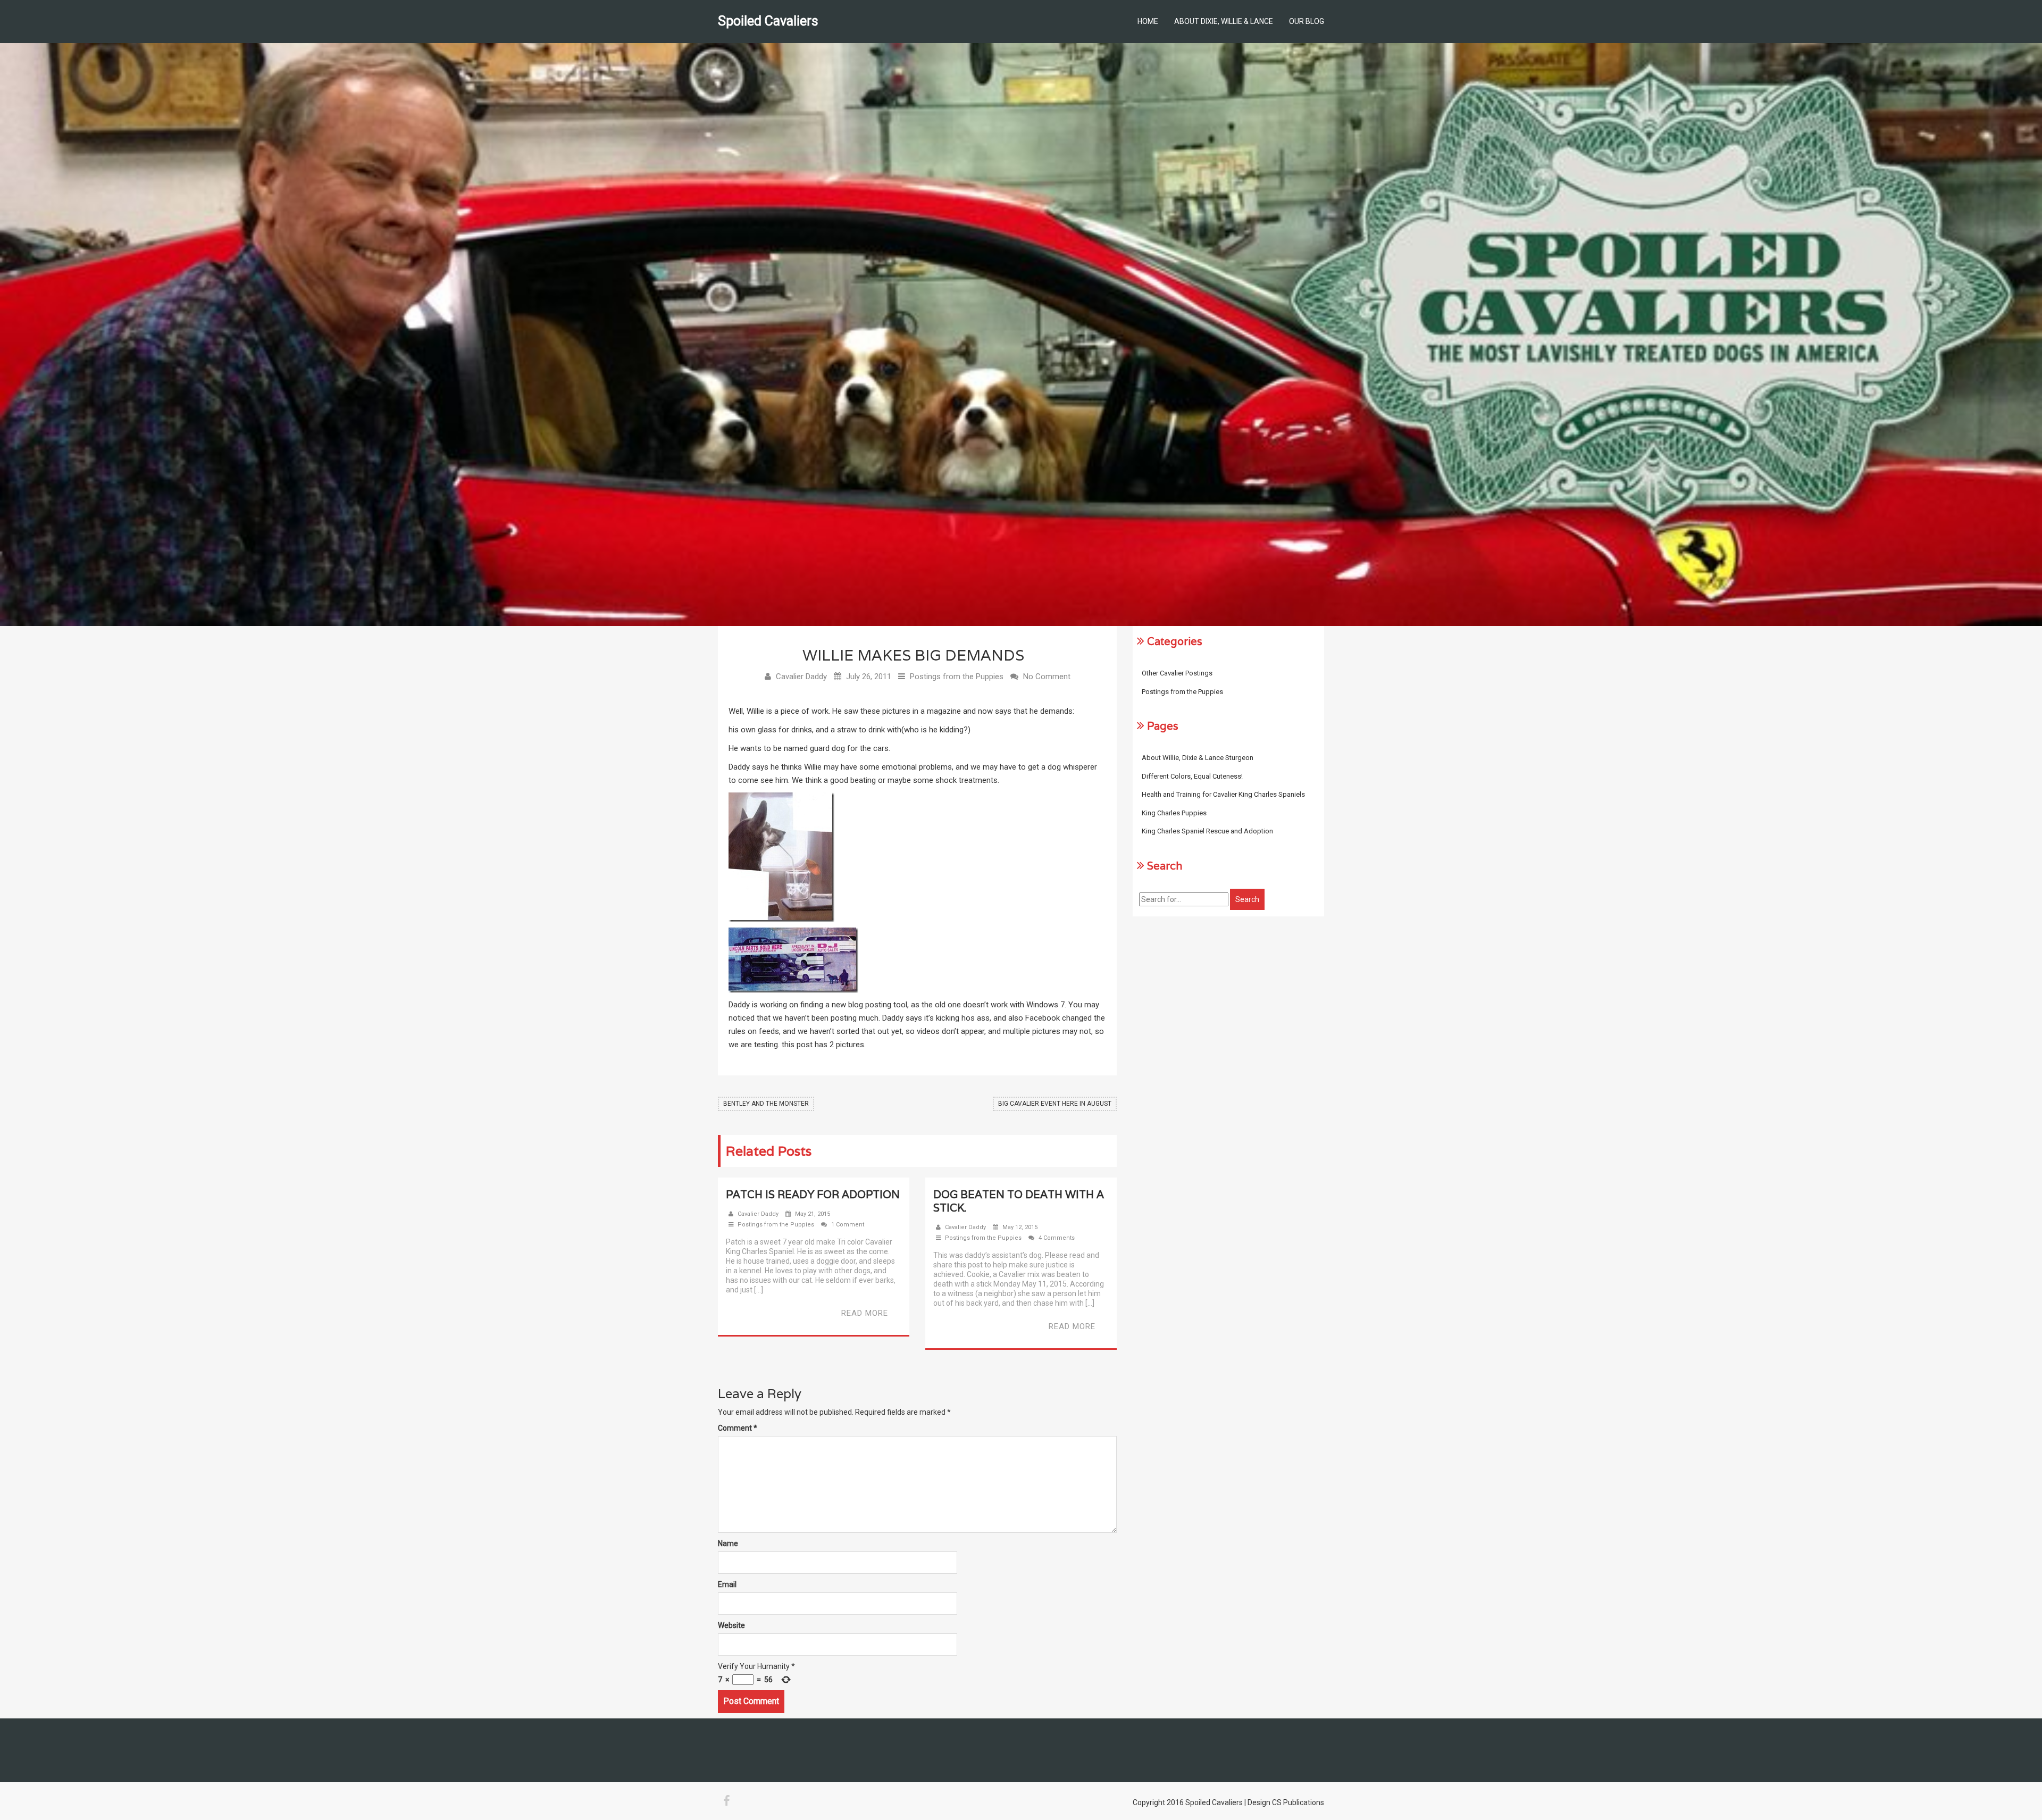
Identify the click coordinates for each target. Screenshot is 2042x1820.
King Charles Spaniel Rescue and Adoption (1207, 831)
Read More (865, 1313)
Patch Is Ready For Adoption (813, 1195)
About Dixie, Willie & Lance (1224, 21)
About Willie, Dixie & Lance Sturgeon (1198, 758)
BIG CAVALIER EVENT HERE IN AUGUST (1055, 1104)
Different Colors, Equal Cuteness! (1192, 776)
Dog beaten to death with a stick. (1019, 1201)
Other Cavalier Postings (1177, 673)
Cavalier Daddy (801, 677)
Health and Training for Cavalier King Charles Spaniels (1223, 794)
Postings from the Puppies (957, 677)
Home (1148, 21)
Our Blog (1307, 21)
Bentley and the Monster (766, 1104)
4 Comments (1057, 1238)
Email (727, 1584)
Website (731, 1625)
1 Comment (848, 1225)
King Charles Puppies (1174, 813)
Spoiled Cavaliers (768, 21)
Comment (738, 1428)
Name (728, 1543)
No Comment (1047, 677)
